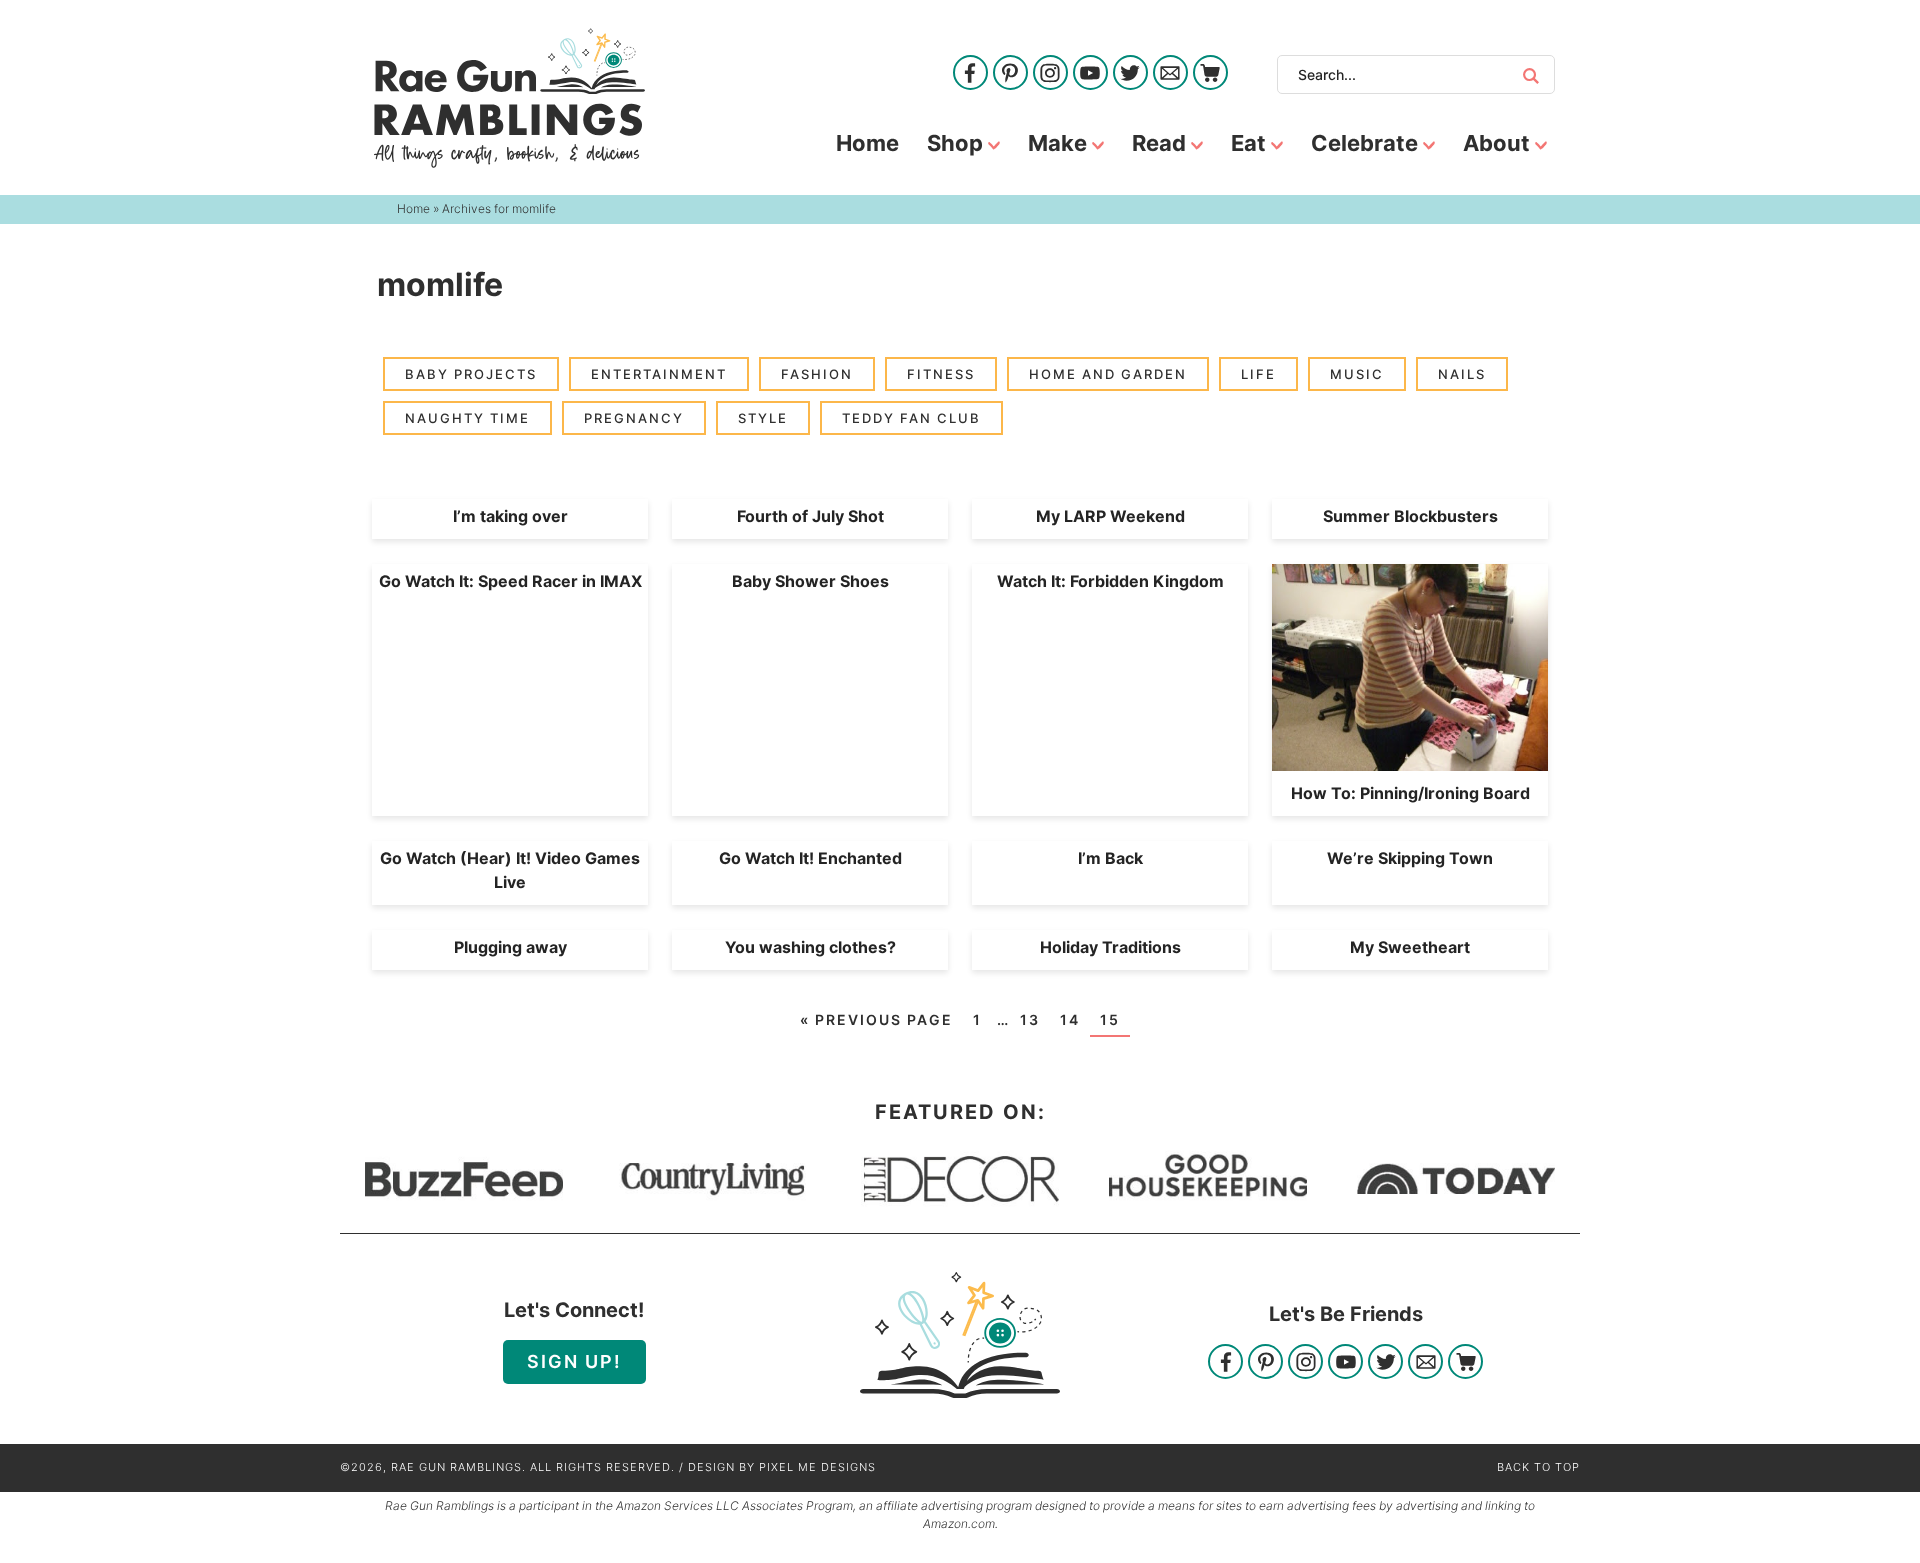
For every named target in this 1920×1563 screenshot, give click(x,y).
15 (1110, 1019)
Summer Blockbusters (1410, 516)
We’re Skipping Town (1410, 858)
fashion (817, 374)
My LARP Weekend (1110, 516)
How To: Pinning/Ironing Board (1410, 793)
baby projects (471, 374)
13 (1030, 1019)
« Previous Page (876, 1019)
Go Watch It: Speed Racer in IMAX (510, 581)
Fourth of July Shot (810, 516)
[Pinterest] (1010, 74)
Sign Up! (574, 1361)
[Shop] (1210, 74)
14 (1070, 1019)
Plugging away (510, 947)
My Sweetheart (1410, 947)
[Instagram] (1050, 74)
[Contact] (1170, 74)
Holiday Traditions (1110, 947)
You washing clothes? (810, 947)
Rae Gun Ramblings (509, 98)
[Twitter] (1130, 74)
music (1357, 374)
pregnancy (634, 418)
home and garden (1108, 374)
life (1258, 374)
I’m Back (1110, 858)
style (763, 418)
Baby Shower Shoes (810, 581)
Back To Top (1538, 1467)
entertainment (659, 374)
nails (1462, 374)
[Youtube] (1090, 74)
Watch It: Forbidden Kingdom (1110, 581)
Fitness (941, 374)
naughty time (467, 418)
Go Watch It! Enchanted (810, 858)
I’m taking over (510, 516)
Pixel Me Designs (817, 1467)
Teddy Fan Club (911, 418)
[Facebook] (970, 74)
